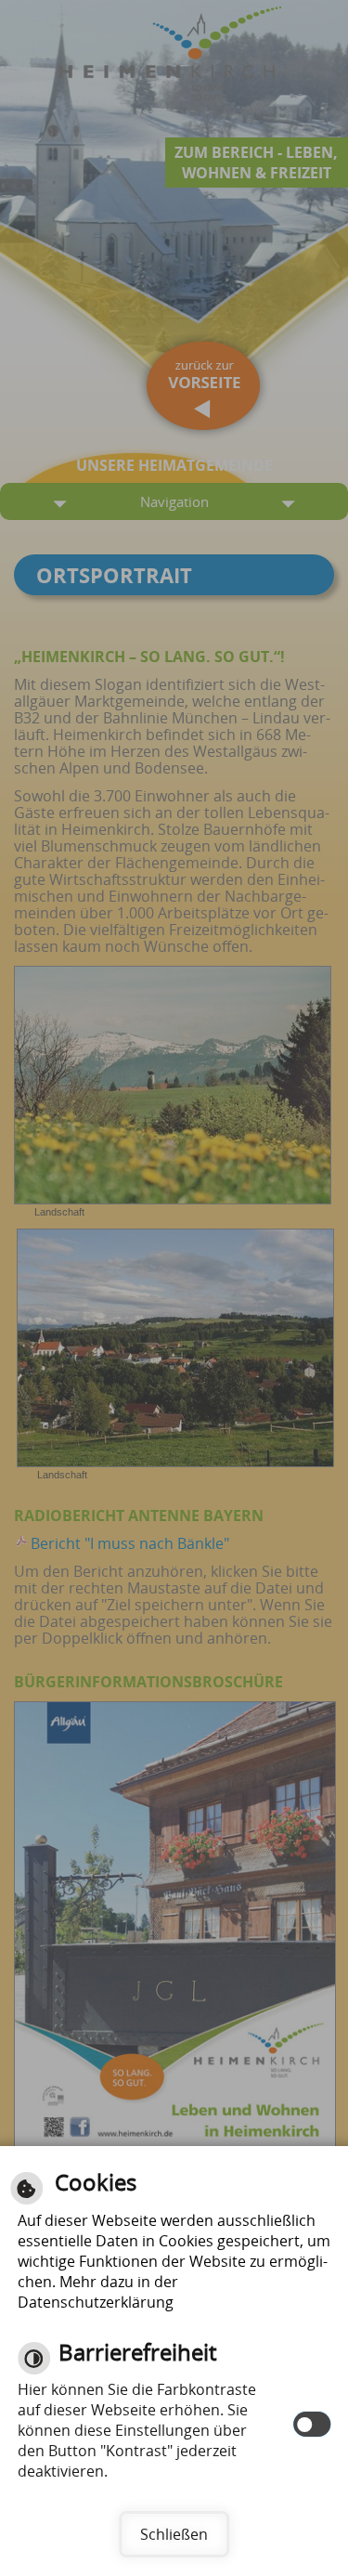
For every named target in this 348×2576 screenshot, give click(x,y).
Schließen (174, 2534)
